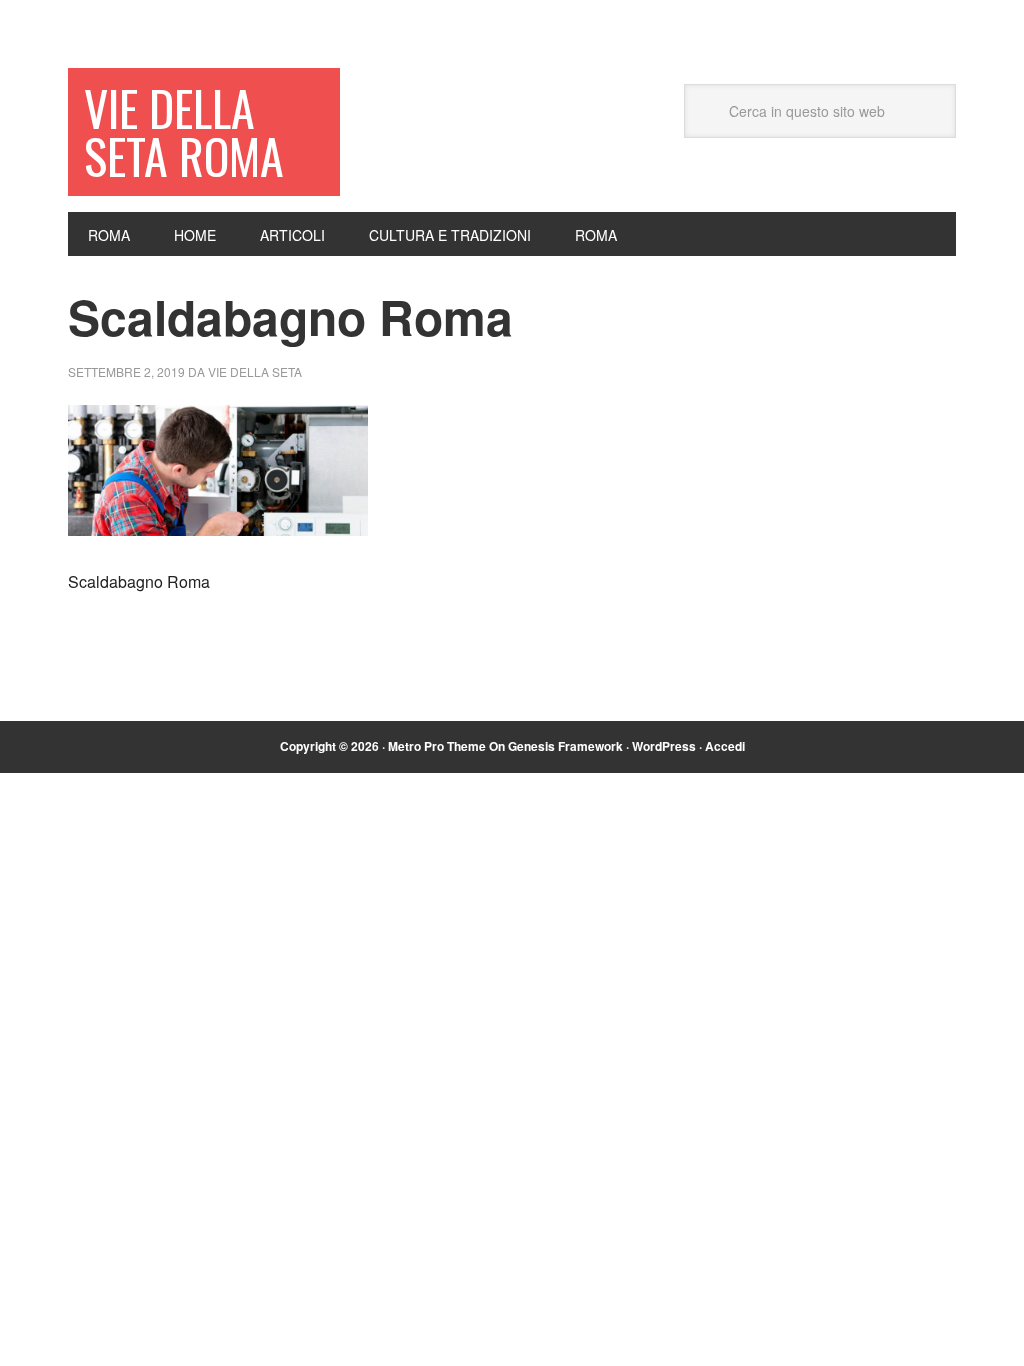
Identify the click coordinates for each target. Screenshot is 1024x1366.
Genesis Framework (565, 746)
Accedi (725, 746)
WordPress (664, 746)
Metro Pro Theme (437, 746)
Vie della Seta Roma (184, 131)
